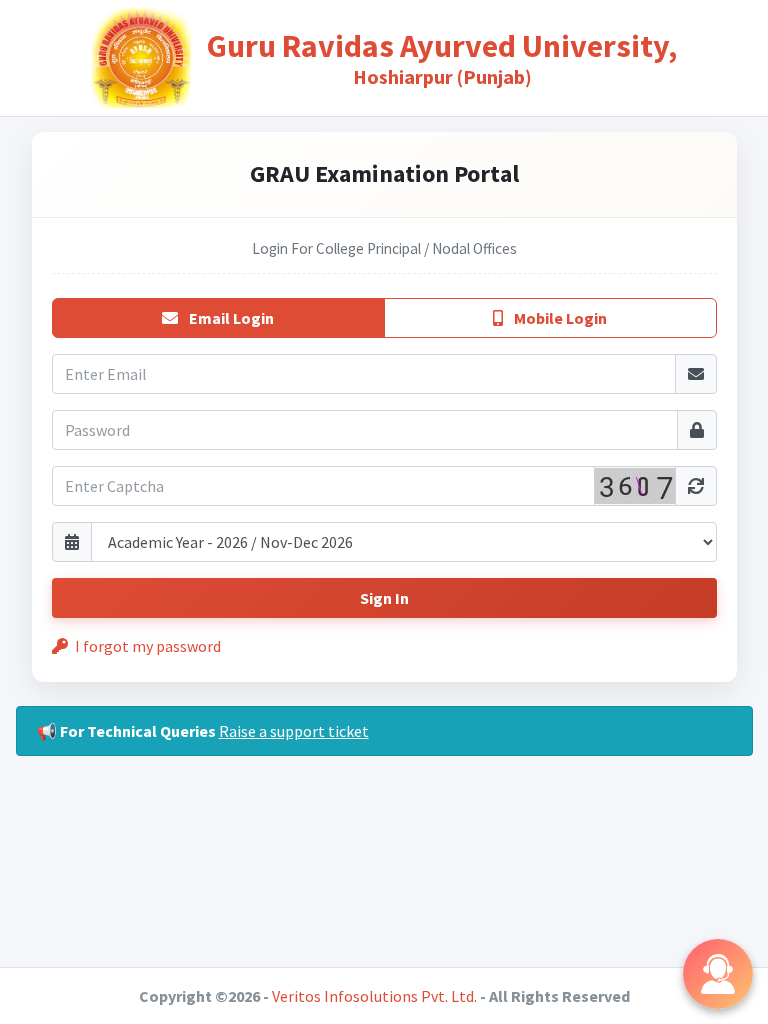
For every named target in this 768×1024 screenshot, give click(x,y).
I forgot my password (146, 646)
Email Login (230, 318)
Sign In (384, 598)
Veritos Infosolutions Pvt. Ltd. (374, 996)
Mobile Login (559, 318)
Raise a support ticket (294, 731)
